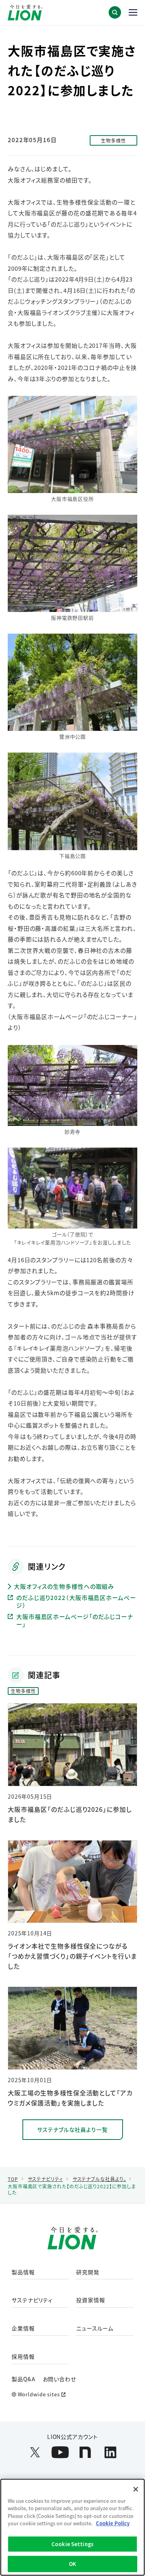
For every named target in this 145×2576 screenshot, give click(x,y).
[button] (115, 12)
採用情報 (23, 2357)
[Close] (136, 2489)
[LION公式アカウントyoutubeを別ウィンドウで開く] (60, 2452)
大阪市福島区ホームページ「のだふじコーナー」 (75, 1620)
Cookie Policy (113, 2523)
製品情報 (23, 2272)
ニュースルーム (95, 2329)
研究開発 (88, 2272)
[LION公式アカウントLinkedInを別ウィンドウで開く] (110, 2452)
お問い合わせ (60, 2379)
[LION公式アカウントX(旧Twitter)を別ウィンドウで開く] (35, 2452)
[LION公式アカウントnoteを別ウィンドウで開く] (85, 2452)
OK (72, 2564)
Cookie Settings (72, 2544)
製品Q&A (24, 2379)
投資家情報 (91, 2300)
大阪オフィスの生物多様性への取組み (64, 1586)
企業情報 (23, 2329)
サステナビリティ (32, 2300)
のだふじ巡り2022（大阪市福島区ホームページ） (76, 1601)
